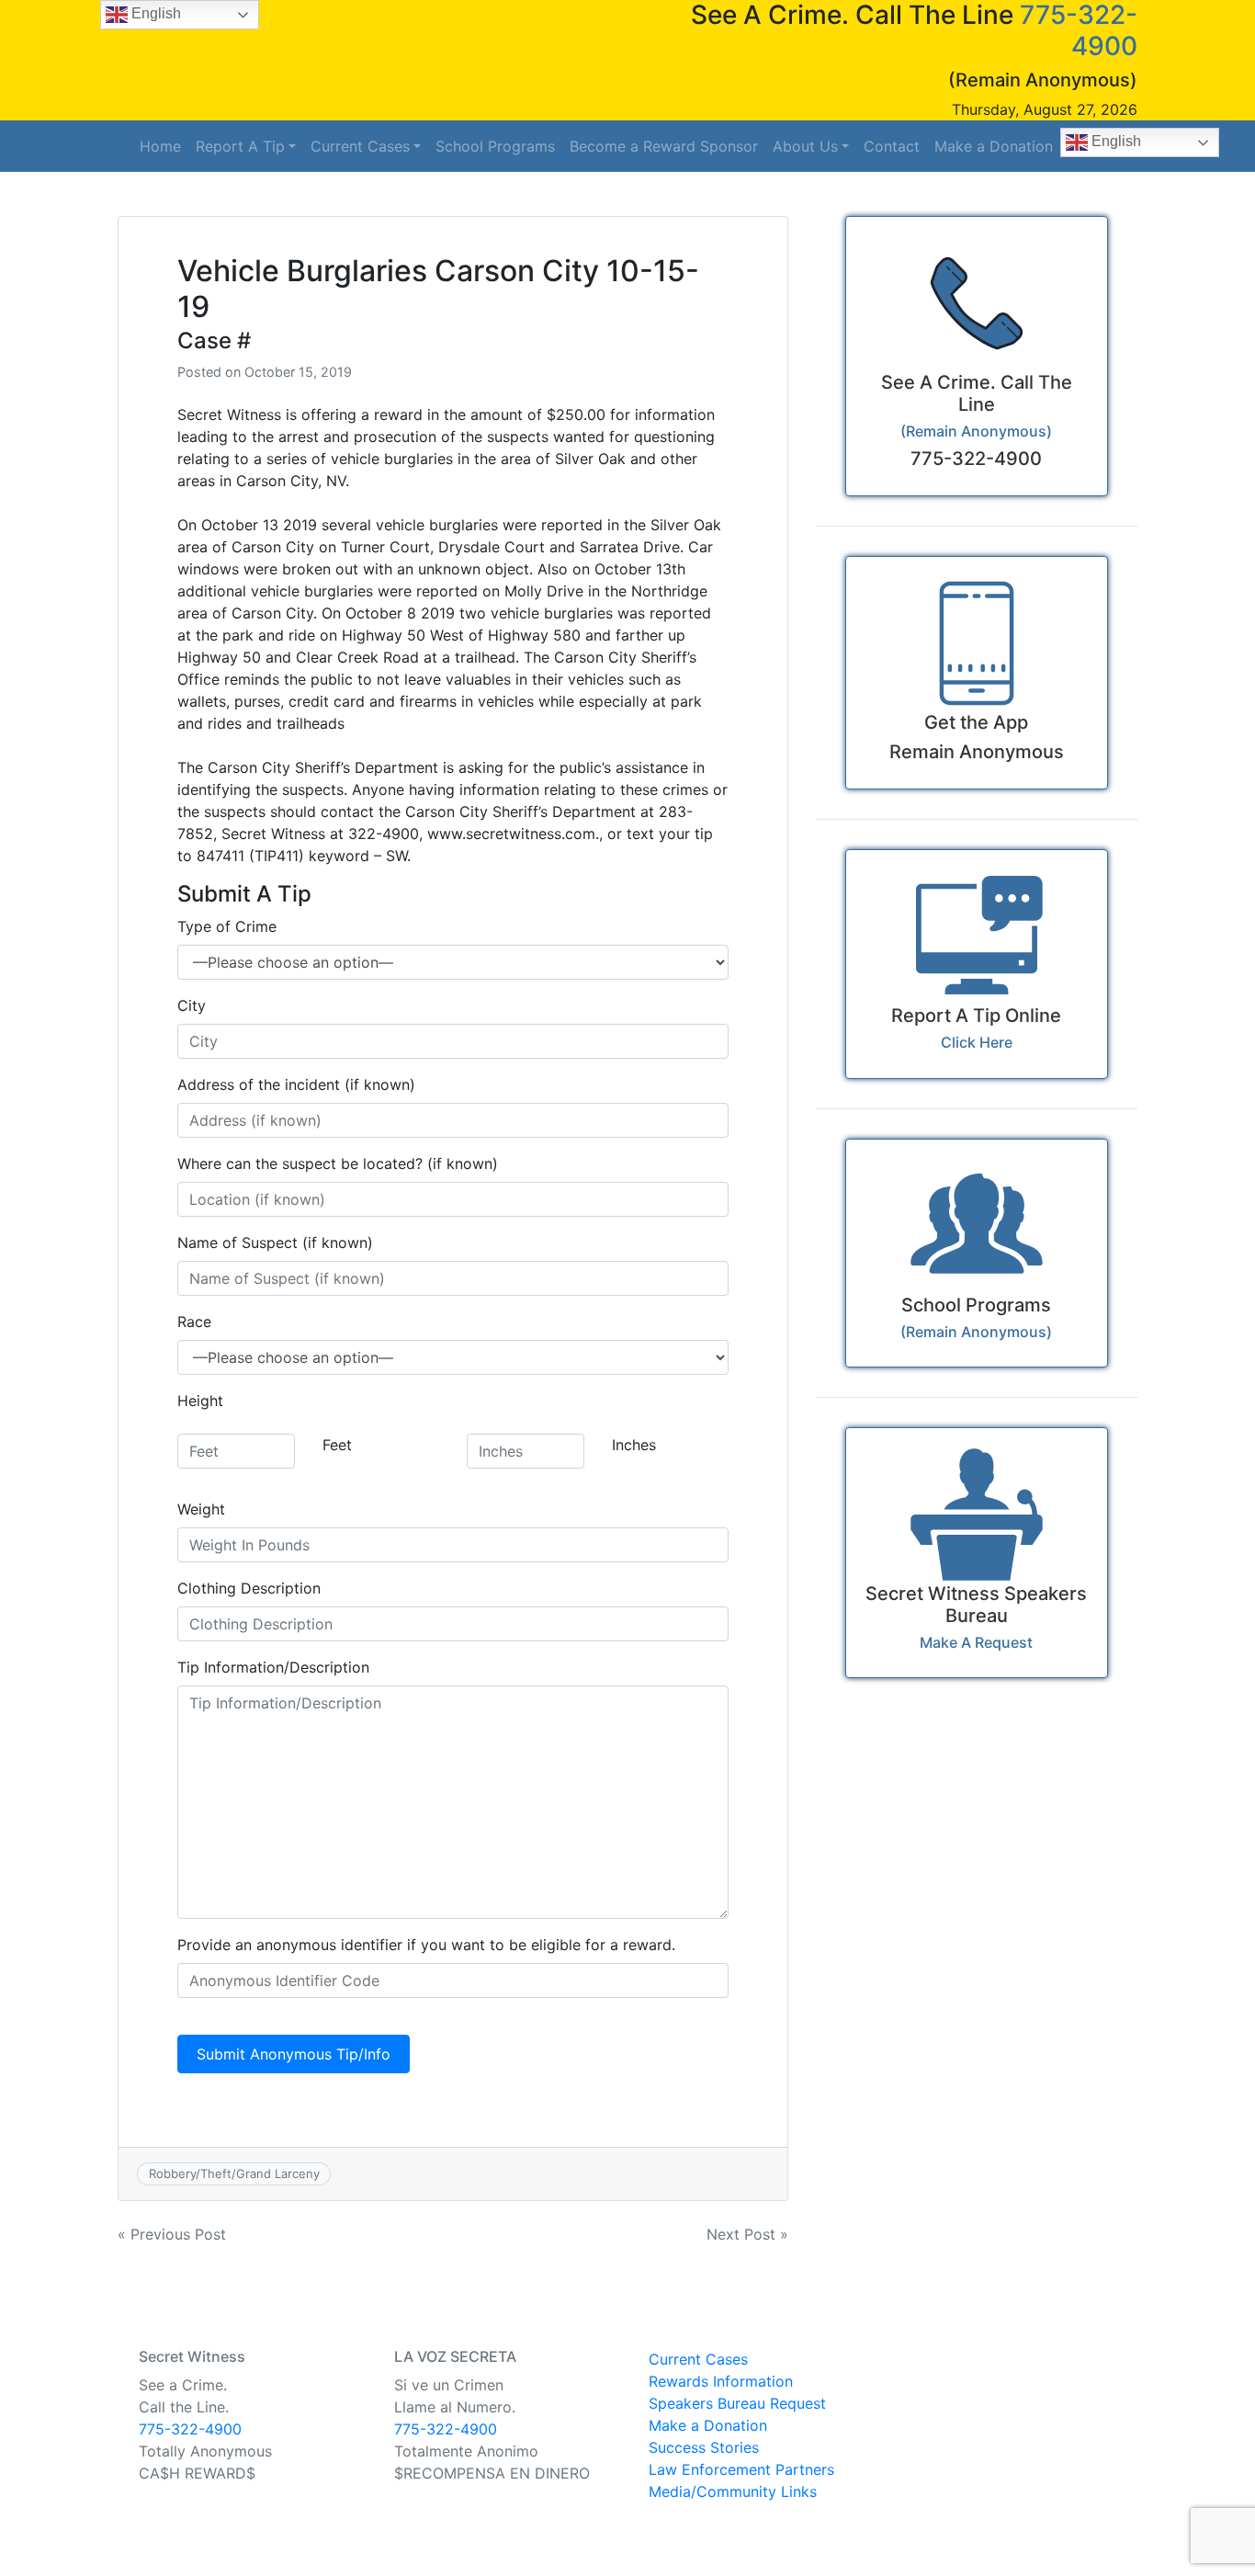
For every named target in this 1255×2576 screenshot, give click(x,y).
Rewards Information (721, 2381)
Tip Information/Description (273, 1667)
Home (160, 146)
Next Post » (747, 2234)
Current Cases (360, 146)
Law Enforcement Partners (741, 2469)
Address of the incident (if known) (296, 1084)
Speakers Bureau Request (737, 2403)
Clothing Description (249, 1588)
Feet (337, 1445)
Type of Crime (227, 926)
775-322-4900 (190, 2429)
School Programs (495, 146)
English (1114, 141)
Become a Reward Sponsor (664, 146)
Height (200, 1401)
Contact (892, 146)
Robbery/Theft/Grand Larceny (234, 2173)
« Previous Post (172, 2234)
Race (194, 1322)
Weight (201, 1509)
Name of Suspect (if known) (275, 1243)
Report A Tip (240, 146)
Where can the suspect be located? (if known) (338, 1163)
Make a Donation (994, 146)
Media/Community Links (733, 2491)
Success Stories (704, 2447)
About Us (805, 146)
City (192, 1005)
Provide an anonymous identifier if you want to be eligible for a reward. (426, 1945)
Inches (634, 1445)
